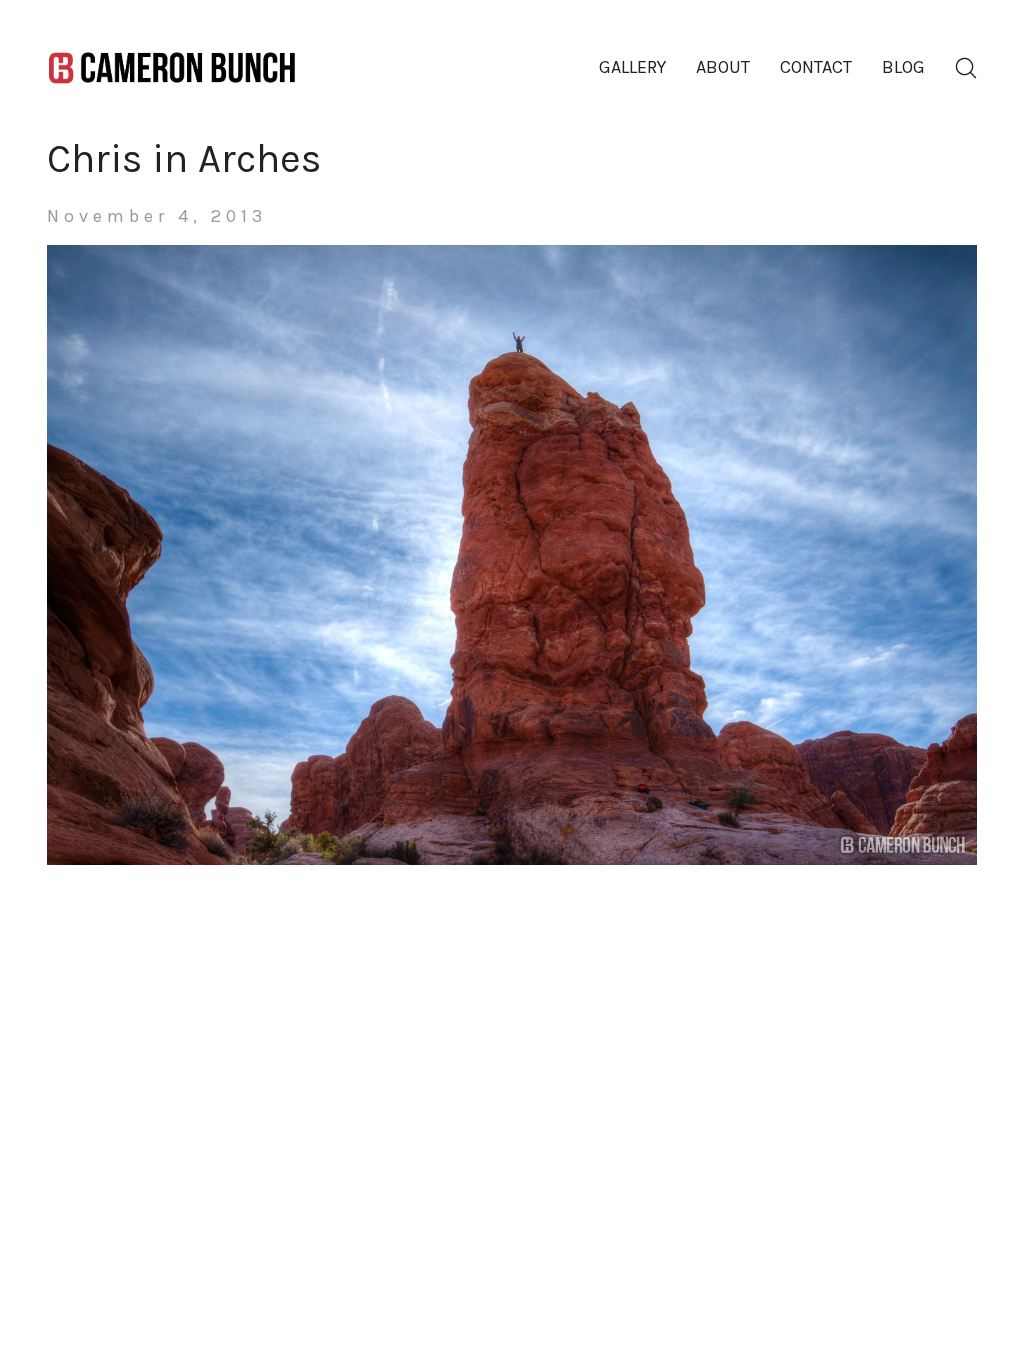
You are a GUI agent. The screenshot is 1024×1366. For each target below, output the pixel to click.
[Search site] (966, 68)
